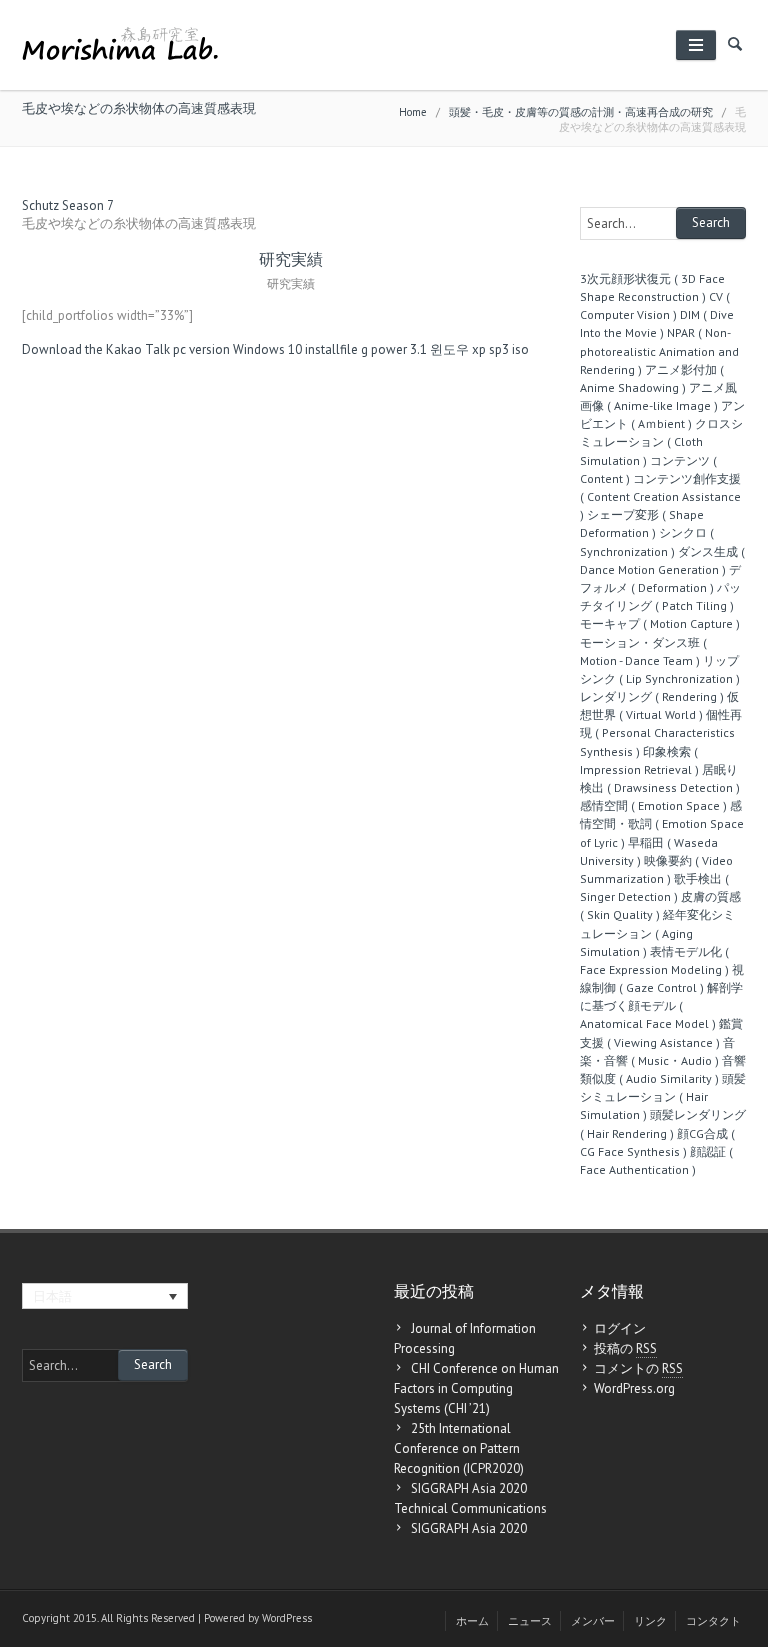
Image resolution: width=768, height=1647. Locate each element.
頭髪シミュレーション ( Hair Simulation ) (663, 1096)
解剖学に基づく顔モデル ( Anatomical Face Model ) (661, 1005)
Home (413, 112)
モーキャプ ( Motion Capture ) (660, 623)
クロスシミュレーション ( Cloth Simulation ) (661, 441)
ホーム (472, 1621)
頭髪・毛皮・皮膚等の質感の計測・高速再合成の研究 (581, 112)
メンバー (593, 1621)
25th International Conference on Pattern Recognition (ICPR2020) (459, 1448)
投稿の (625, 1348)
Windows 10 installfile (295, 349)
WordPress (287, 1618)
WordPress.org (634, 1388)
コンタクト (713, 1621)
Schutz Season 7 (68, 205)
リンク (650, 1621)
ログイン (620, 1328)
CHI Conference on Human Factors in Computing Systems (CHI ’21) (476, 1388)
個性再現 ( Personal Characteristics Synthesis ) (661, 732)
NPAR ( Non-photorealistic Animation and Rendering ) (659, 350)
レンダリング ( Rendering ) (652, 696)
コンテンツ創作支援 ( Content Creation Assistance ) (660, 496)
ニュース (530, 1621)
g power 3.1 (394, 349)
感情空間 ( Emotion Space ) (653, 805)
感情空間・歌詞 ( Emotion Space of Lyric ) (662, 823)
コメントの (638, 1368)
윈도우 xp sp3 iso (479, 349)
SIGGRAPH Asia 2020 (469, 1528)
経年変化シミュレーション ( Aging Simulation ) (657, 932)
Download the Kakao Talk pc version (126, 349)
